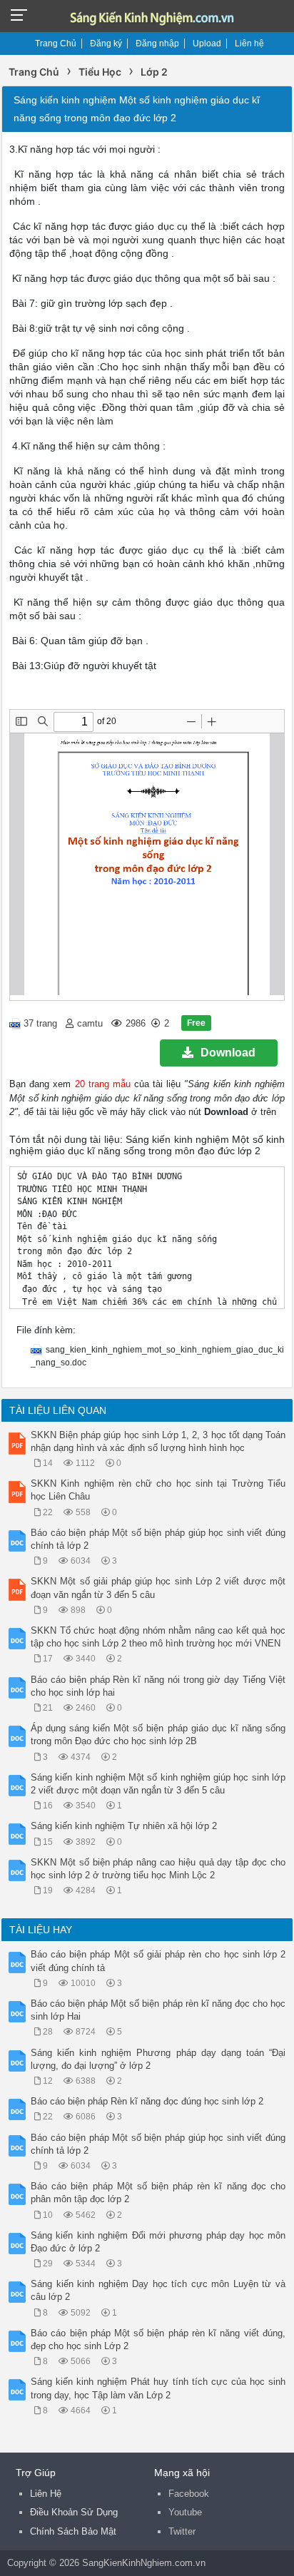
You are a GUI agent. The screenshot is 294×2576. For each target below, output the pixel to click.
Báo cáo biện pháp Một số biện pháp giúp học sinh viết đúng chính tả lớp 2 (158, 1539)
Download (228, 1053)
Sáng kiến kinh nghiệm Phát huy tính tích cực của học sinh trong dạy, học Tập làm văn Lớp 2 (158, 2388)
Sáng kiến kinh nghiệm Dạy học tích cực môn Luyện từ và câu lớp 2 (158, 2290)
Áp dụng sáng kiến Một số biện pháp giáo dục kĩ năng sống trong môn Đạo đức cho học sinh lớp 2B (158, 1735)
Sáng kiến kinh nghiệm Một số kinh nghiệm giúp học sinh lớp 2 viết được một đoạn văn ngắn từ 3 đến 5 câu (158, 1784)
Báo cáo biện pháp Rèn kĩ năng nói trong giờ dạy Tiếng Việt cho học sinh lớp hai (158, 1686)
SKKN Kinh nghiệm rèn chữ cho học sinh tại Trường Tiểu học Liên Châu (158, 1490)
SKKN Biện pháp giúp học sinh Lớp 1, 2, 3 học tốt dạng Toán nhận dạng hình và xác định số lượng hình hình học (158, 1441)
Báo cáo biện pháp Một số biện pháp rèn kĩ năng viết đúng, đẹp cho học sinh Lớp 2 (158, 2340)
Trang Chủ (56, 44)
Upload (207, 44)
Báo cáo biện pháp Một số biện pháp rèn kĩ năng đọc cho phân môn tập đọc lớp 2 (158, 2193)
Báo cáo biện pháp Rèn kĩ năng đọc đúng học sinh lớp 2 (147, 2101)
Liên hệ (249, 44)
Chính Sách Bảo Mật (73, 2531)
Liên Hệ (46, 2494)
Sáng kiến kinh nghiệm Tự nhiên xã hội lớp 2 (124, 1826)
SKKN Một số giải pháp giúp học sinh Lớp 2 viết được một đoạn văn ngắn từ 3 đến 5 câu (158, 1588)
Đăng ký (106, 44)
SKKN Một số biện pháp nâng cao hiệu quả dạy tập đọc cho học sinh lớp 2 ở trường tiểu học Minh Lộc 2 (158, 1869)
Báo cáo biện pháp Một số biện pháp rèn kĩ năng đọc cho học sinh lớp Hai (158, 2010)
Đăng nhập (157, 44)
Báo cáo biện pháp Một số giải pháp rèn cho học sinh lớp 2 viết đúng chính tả (158, 1961)
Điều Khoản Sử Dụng (74, 2512)
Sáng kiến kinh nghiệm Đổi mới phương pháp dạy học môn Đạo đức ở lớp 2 (158, 2242)
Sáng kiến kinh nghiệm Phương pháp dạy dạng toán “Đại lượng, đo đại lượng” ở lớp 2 (158, 2059)
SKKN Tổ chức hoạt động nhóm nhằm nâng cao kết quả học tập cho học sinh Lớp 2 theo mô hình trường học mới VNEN (158, 1637)
